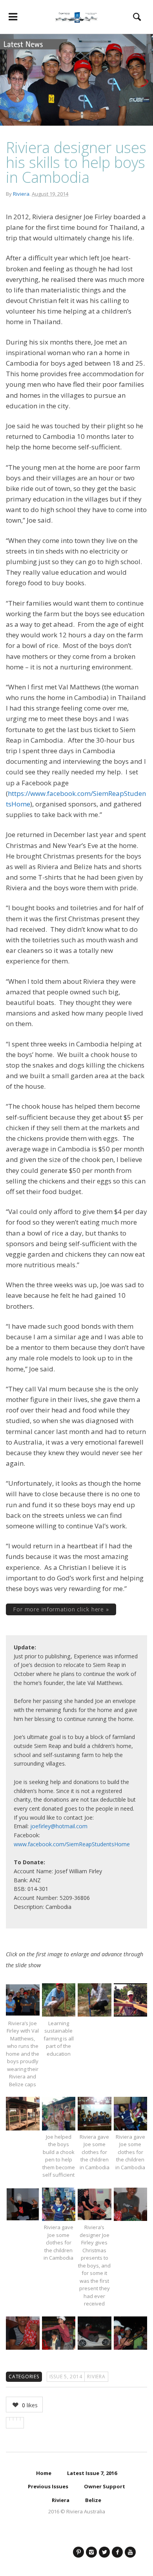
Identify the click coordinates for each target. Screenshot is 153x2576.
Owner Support (105, 2486)
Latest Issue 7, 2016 (92, 2473)
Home (44, 2473)
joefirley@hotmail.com (59, 1826)
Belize (93, 2500)
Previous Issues (48, 2486)
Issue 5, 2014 (66, 2377)
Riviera (21, 194)
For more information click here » (61, 1609)
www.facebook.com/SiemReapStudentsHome (72, 1844)
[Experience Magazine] (77, 17)
